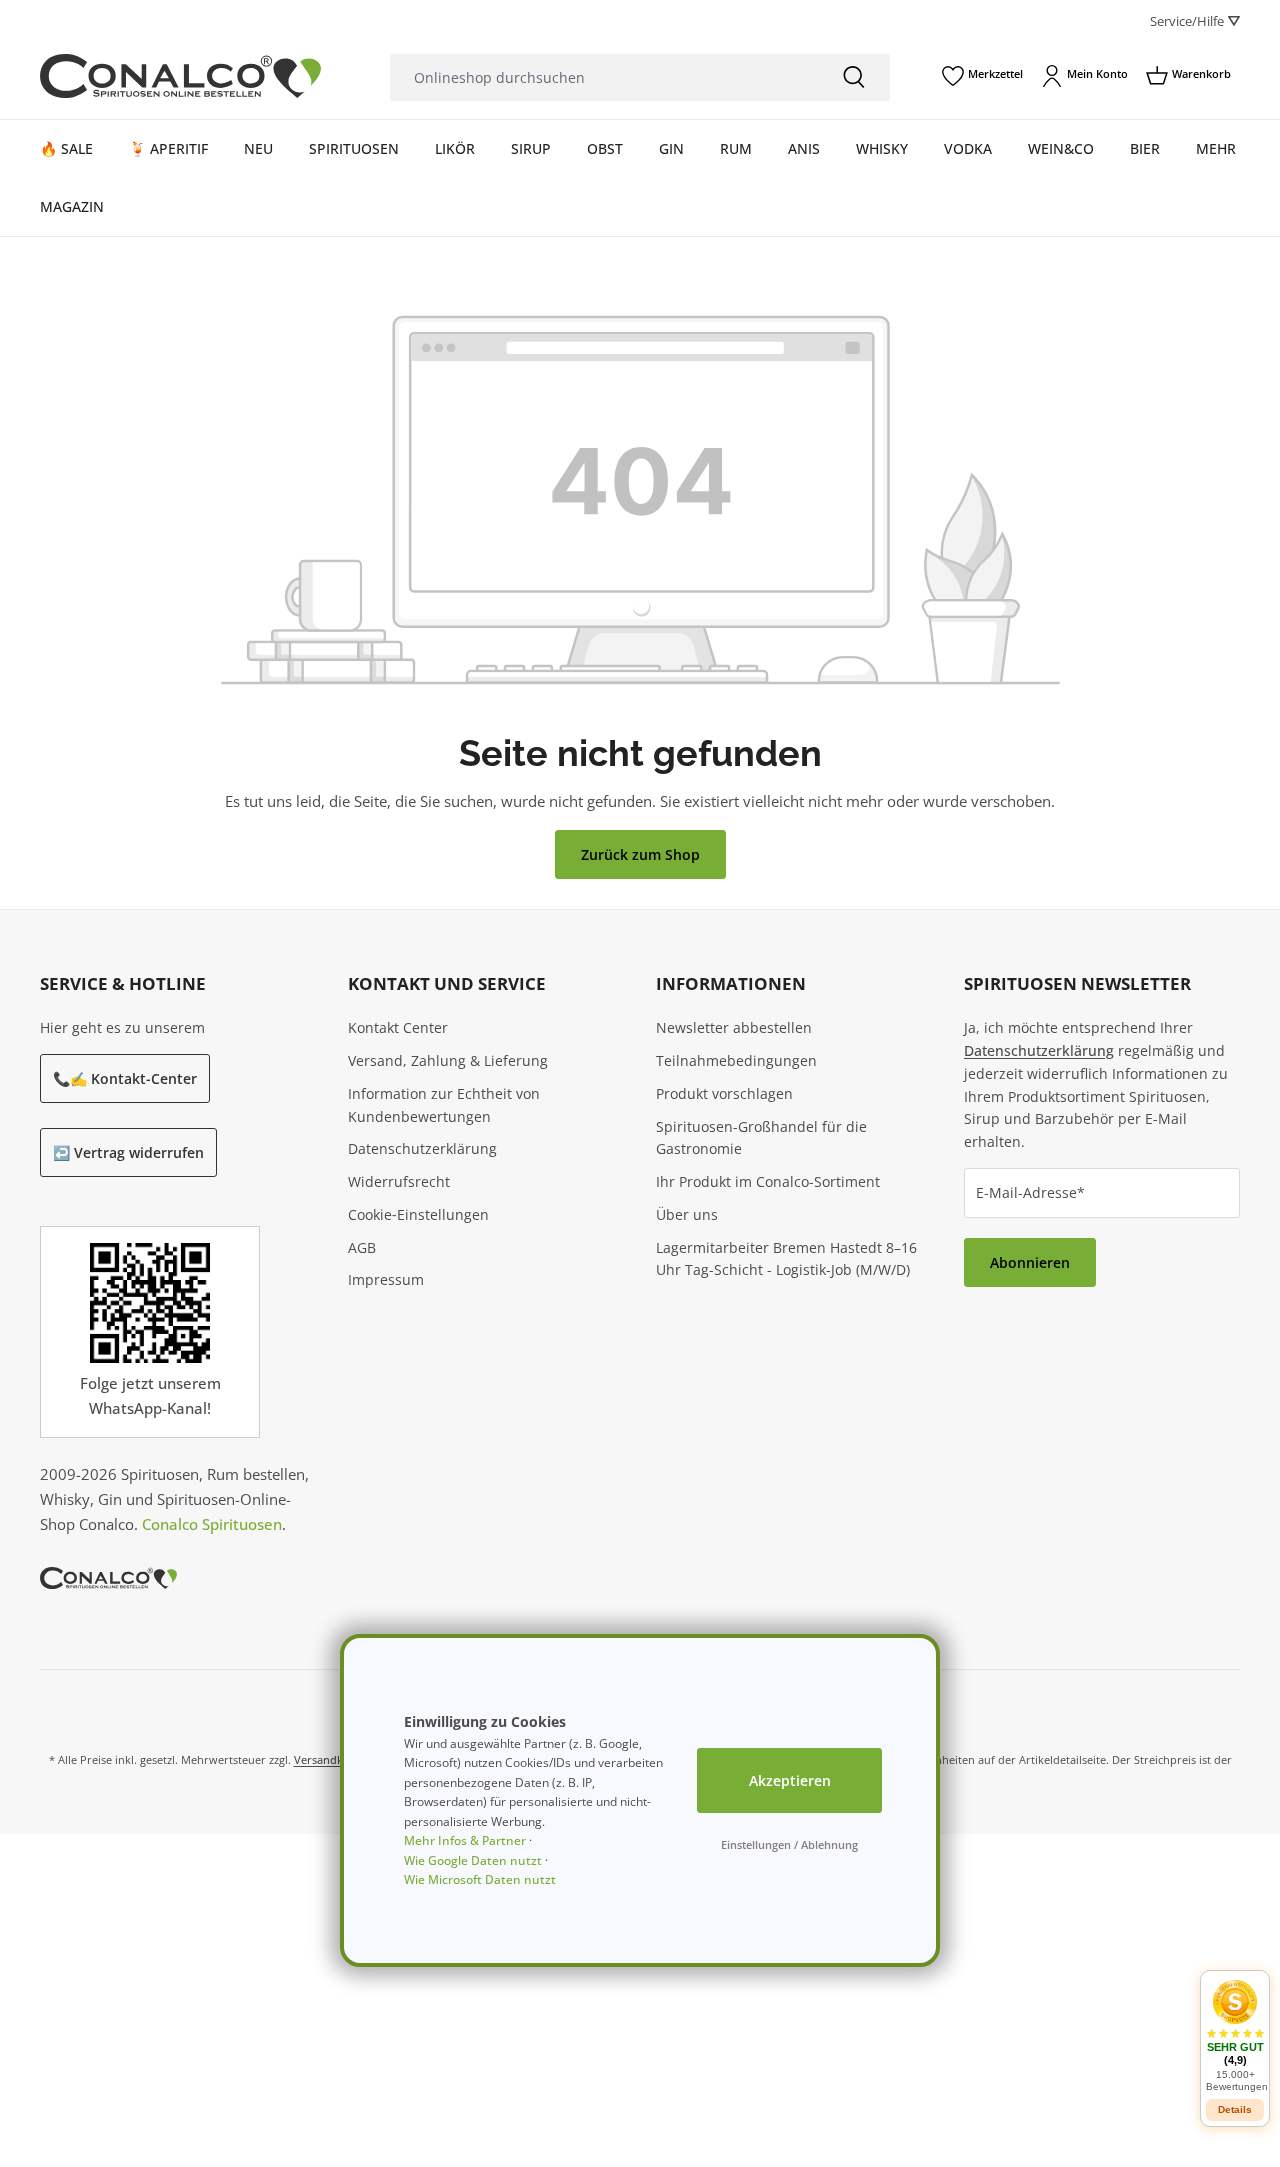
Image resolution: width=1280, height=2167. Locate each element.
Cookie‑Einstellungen (418, 1214)
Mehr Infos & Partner (465, 1840)
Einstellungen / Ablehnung (789, 1844)
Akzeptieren (790, 1780)
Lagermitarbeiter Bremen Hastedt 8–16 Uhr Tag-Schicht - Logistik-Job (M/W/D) (786, 1259)
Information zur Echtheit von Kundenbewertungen (444, 1105)
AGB (362, 1247)
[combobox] (604, 77)
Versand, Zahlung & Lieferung (448, 1060)
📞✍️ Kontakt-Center (125, 1078)
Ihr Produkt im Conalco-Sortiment (768, 1181)
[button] (1235, 2035)
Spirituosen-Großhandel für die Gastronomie (761, 1138)
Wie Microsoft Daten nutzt (480, 1879)
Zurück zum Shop (640, 854)
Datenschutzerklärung (422, 1148)
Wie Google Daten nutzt (473, 1860)
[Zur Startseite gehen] (180, 76)
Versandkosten (333, 1759)
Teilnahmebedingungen (736, 1060)
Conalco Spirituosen (212, 1524)
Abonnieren (1030, 1262)
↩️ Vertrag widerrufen (128, 1152)
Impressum (386, 1279)
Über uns (687, 1214)
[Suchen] (854, 77)
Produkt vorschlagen (724, 1093)
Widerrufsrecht (399, 1181)
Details (1235, 2109)
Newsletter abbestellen (734, 1027)
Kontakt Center (398, 1027)
